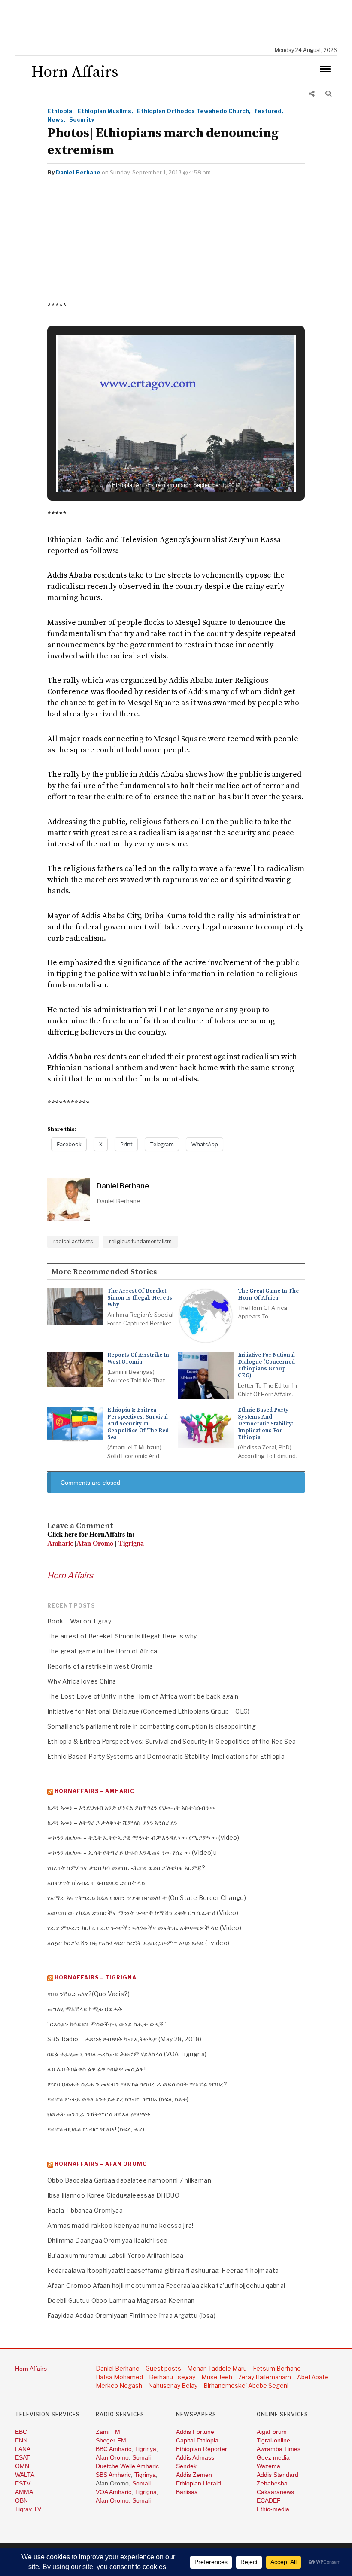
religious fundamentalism (140, 1241)
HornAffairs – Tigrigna (96, 1978)
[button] (156, 468)
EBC (21, 2432)
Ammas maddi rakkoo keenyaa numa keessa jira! (120, 2225)
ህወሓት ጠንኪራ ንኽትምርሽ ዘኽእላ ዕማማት (99, 2114)
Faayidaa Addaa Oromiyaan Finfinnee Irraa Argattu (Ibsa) (131, 2316)
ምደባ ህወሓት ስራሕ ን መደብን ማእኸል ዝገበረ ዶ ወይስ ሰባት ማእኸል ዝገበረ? (137, 2084)
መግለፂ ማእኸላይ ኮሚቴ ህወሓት (85, 2009)
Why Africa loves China (82, 1681)
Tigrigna (146, 2492)
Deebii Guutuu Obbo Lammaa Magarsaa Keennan (121, 2300)
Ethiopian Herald (199, 2483)
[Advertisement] (180, 24)
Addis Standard (278, 2475)
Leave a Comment (80, 1526)
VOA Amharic (114, 2492)
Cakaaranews (275, 2492)
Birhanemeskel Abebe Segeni (246, 2386)
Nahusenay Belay (173, 2386)
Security (82, 119)
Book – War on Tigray (79, 1621)
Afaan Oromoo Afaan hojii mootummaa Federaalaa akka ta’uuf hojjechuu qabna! (166, 2285)
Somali (141, 2457)
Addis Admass (195, 2457)
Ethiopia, (61, 111)
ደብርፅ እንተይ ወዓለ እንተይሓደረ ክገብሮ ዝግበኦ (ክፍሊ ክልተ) (118, 2099)
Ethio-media (273, 2509)
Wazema (269, 2466)
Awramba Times (279, 2449)
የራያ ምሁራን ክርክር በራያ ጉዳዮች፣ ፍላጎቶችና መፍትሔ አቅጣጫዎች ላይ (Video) (144, 1928)
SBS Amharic (113, 2475)
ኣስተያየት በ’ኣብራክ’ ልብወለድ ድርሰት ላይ (96, 1883)
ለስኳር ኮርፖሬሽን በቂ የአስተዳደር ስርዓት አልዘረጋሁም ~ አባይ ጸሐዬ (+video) (138, 1943)
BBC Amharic (114, 2449)
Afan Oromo (112, 2457)
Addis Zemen (194, 2475)
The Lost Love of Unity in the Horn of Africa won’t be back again (143, 1696)
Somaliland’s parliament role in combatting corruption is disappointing (152, 1726)
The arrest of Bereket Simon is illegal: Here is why (140, 1298)
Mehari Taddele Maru (217, 2368)
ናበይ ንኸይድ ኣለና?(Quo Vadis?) (88, 1994)
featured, (269, 111)
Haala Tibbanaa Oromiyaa (85, 2210)
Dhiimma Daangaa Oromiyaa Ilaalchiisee (108, 2240)
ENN (21, 2440)
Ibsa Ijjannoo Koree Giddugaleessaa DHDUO (113, 2195)
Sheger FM (111, 2440)
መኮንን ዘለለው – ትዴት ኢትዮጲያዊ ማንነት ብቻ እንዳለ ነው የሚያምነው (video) (143, 1838)
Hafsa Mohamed (119, 2377)
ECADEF (269, 2500)
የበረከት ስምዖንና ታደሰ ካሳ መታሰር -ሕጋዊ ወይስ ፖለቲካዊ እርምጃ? (126, 1868)
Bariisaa (187, 2492)
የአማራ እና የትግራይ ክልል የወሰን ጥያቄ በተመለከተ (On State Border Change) (147, 1898)
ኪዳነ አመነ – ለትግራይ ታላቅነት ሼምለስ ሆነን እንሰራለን (112, 1822)
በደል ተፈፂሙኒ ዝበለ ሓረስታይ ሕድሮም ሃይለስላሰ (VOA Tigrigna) (127, 2054)
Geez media (273, 2457)
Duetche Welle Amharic (127, 2466)
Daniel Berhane (78, 172)
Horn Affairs (70, 1576)
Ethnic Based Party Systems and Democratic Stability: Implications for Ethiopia (266, 1424)
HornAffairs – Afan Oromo (101, 2164)
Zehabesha (272, 2483)
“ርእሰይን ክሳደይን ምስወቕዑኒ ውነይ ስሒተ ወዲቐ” (107, 2024)
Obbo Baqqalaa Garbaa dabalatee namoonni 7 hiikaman (129, 2180)
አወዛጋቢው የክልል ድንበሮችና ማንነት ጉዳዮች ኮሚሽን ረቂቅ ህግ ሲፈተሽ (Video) (143, 1913)
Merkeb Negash (119, 2386)
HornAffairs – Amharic (94, 1791)
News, (56, 119)
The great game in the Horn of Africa (268, 1294)
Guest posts (163, 2368)
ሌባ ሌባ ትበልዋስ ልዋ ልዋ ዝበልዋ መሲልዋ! (96, 2069)
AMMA (24, 2492)
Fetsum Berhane (277, 2368)
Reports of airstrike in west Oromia (138, 1358)
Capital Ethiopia (197, 2440)
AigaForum (272, 2432)
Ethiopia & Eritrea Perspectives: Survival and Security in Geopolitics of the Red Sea (138, 1424)
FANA (23, 2449)
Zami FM (108, 2432)
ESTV (23, 2483)
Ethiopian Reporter (202, 2449)
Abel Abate (313, 2377)
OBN (21, 2500)
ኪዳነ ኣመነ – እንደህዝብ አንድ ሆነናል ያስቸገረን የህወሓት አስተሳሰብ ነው (131, 1807)
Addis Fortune (195, 2432)
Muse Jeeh (217, 2377)
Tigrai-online (273, 2440)
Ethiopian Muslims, (105, 111)
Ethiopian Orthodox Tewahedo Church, (194, 111)
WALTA (25, 2475)
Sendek (186, 2466)
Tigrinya (146, 2449)
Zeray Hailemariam (265, 2377)
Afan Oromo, (114, 2500)
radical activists (73, 1241)
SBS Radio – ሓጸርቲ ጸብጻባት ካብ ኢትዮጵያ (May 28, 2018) (124, 2039)
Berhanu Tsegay (172, 2377)
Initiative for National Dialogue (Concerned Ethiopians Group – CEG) (266, 1365)
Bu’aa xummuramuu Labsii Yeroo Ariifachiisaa (115, 2255)
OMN (22, 2466)
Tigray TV (28, 2509)
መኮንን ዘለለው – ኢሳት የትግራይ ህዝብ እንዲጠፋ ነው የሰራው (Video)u (132, 1853)
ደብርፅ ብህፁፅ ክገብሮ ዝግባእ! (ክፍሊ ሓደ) (96, 2129)
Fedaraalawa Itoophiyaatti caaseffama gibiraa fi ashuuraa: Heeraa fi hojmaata (163, 2270)
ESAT (23, 2457)
